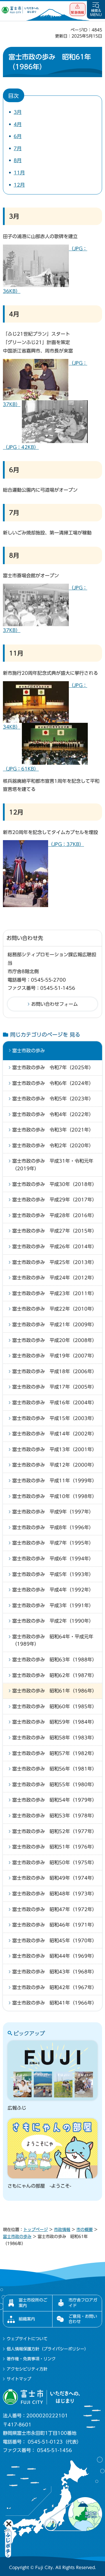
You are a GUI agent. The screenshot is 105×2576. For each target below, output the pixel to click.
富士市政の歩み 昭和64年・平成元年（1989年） (53, 1640)
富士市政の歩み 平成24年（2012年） (55, 1278)
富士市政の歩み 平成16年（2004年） (55, 1403)
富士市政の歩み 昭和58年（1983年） (55, 1738)
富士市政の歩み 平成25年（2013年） (55, 1262)
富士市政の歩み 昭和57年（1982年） (55, 1753)
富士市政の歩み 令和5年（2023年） (53, 1099)
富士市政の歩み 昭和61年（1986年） (55, 1691)
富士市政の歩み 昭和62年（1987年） (55, 1675)
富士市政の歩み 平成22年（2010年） (55, 1309)
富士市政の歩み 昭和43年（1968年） (55, 1972)
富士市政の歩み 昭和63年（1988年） (55, 1660)
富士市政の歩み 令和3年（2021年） (53, 1130)
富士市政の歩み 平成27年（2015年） (55, 1231)
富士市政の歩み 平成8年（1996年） (53, 1527)
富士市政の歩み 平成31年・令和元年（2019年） (53, 1165)
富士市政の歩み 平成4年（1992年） (53, 1590)
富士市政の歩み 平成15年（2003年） (55, 1418)
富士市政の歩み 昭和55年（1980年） (55, 1784)
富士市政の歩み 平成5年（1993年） (53, 1574)
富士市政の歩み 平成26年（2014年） (55, 1247)
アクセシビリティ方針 (27, 2369)
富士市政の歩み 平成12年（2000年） (55, 1465)
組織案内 (27, 2319)
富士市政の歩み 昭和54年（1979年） (55, 1800)
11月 (19, 173)
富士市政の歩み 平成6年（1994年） (53, 1559)
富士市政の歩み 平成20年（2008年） (55, 1340)
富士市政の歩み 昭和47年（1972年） (55, 1909)
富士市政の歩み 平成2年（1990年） (53, 1621)
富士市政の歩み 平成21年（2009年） (55, 1325)
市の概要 (85, 2230)
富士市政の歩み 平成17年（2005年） (55, 1387)
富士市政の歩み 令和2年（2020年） (53, 1146)
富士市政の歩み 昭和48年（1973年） (55, 1894)
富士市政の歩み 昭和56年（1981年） (55, 1769)
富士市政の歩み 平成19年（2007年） (55, 1356)
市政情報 (62, 2230)
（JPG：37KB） (66, 844)
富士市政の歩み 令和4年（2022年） (53, 1114)
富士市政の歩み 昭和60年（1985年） (55, 1706)
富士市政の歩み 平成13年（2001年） (55, 1449)
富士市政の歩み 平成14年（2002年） (55, 1434)
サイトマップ (19, 2379)
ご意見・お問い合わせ (83, 2319)
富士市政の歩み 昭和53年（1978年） (55, 1816)
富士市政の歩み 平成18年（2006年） (55, 1371)
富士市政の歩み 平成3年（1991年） (53, 1605)
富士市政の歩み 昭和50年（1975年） (55, 1862)
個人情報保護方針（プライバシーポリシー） (48, 2349)
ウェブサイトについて (27, 2339)
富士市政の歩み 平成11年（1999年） (55, 1481)
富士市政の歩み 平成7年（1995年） (53, 1543)
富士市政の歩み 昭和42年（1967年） (55, 1987)
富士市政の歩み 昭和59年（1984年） (55, 1722)
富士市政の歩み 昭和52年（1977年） (55, 1831)
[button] (78, 9)
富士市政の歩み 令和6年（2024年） (53, 1083)
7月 (18, 148)
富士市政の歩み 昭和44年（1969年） (55, 1956)
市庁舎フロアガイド (83, 2303)
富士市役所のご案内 (33, 2303)
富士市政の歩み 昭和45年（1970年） (55, 1941)
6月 (18, 136)
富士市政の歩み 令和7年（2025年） (53, 1067)
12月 (19, 185)
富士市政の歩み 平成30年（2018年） (55, 1184)
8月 (18, 160)
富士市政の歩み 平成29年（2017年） (55, 1200)
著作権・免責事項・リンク (31, 2359)
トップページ (36, 2230)
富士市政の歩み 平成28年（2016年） (55, 1215)
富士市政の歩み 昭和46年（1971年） (55, 1925)
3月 (18, 112)
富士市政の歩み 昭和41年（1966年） (55, 2003)
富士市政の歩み (29, 1051)
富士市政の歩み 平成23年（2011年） (55, 1293)
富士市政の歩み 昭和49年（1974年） (55, 1878)
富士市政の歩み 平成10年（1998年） (55, 1496)
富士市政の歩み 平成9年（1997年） (53, 1512)
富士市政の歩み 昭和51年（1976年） (55, 1847)
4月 (18, 124)
